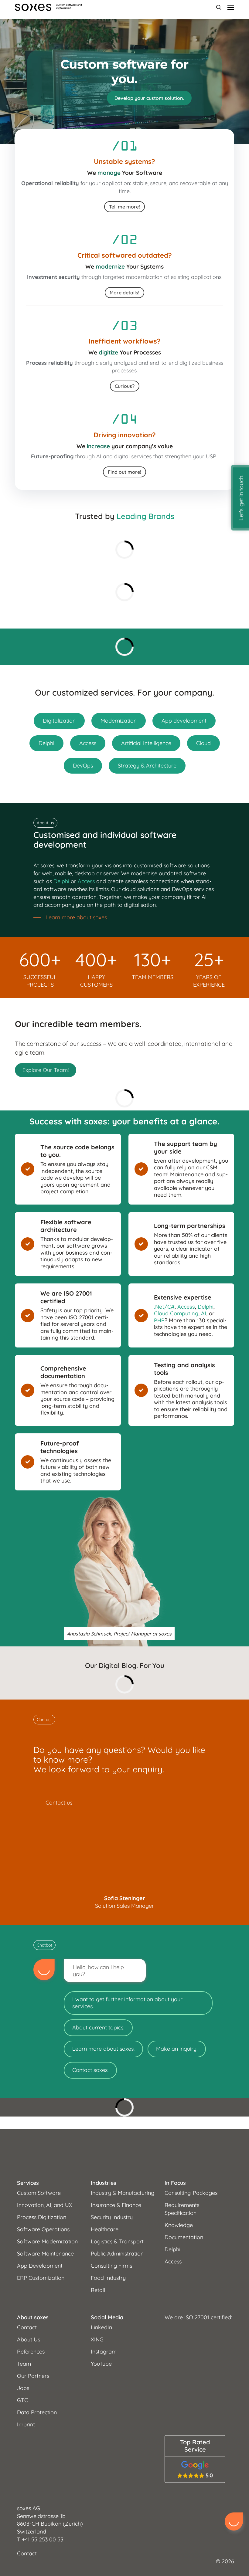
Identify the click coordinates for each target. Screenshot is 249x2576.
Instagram (104, 2352)
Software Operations (43, 2229)
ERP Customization (41, 2278)
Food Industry (108, 2278)
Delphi (61, 881)
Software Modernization (47, 2241)
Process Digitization (42, 2217)
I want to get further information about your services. (127, 2003)
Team (24, 2364)
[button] (149, 98)
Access (86, 881)
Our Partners (33, 2376)
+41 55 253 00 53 (43, 2539)
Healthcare (105, 2229)
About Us (29, 2339)
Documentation (184, 2237)
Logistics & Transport (117, 2241)
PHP (159, 1320)
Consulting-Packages (191, 2193)
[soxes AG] (124, 2154)
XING (97, 2339)
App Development (40, 2266)
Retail (98, 2290)
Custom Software (39, 2193)
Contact (44, 1720)
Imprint (26, 2424)
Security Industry (112, 2217)
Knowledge (179, 2225)
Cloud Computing (176, 1313)
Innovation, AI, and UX (45, 2205)
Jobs (23, 2388)
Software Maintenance (45, 2254)
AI (204, 1313)
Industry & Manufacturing (123, 2193)
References (31, 2352)
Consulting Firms (111, 2266)
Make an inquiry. (177, 2049)
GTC (22, 2400)
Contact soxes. (90, 2070)
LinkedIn (101, 2327)
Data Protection (37, 2412)
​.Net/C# (164, 1307)
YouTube (101, 2364)
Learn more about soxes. (103, 2049)
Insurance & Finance (116, 2205)
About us (45, 823)
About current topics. (98, 2027)
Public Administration (117, 2254)
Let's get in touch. (241, 498)
